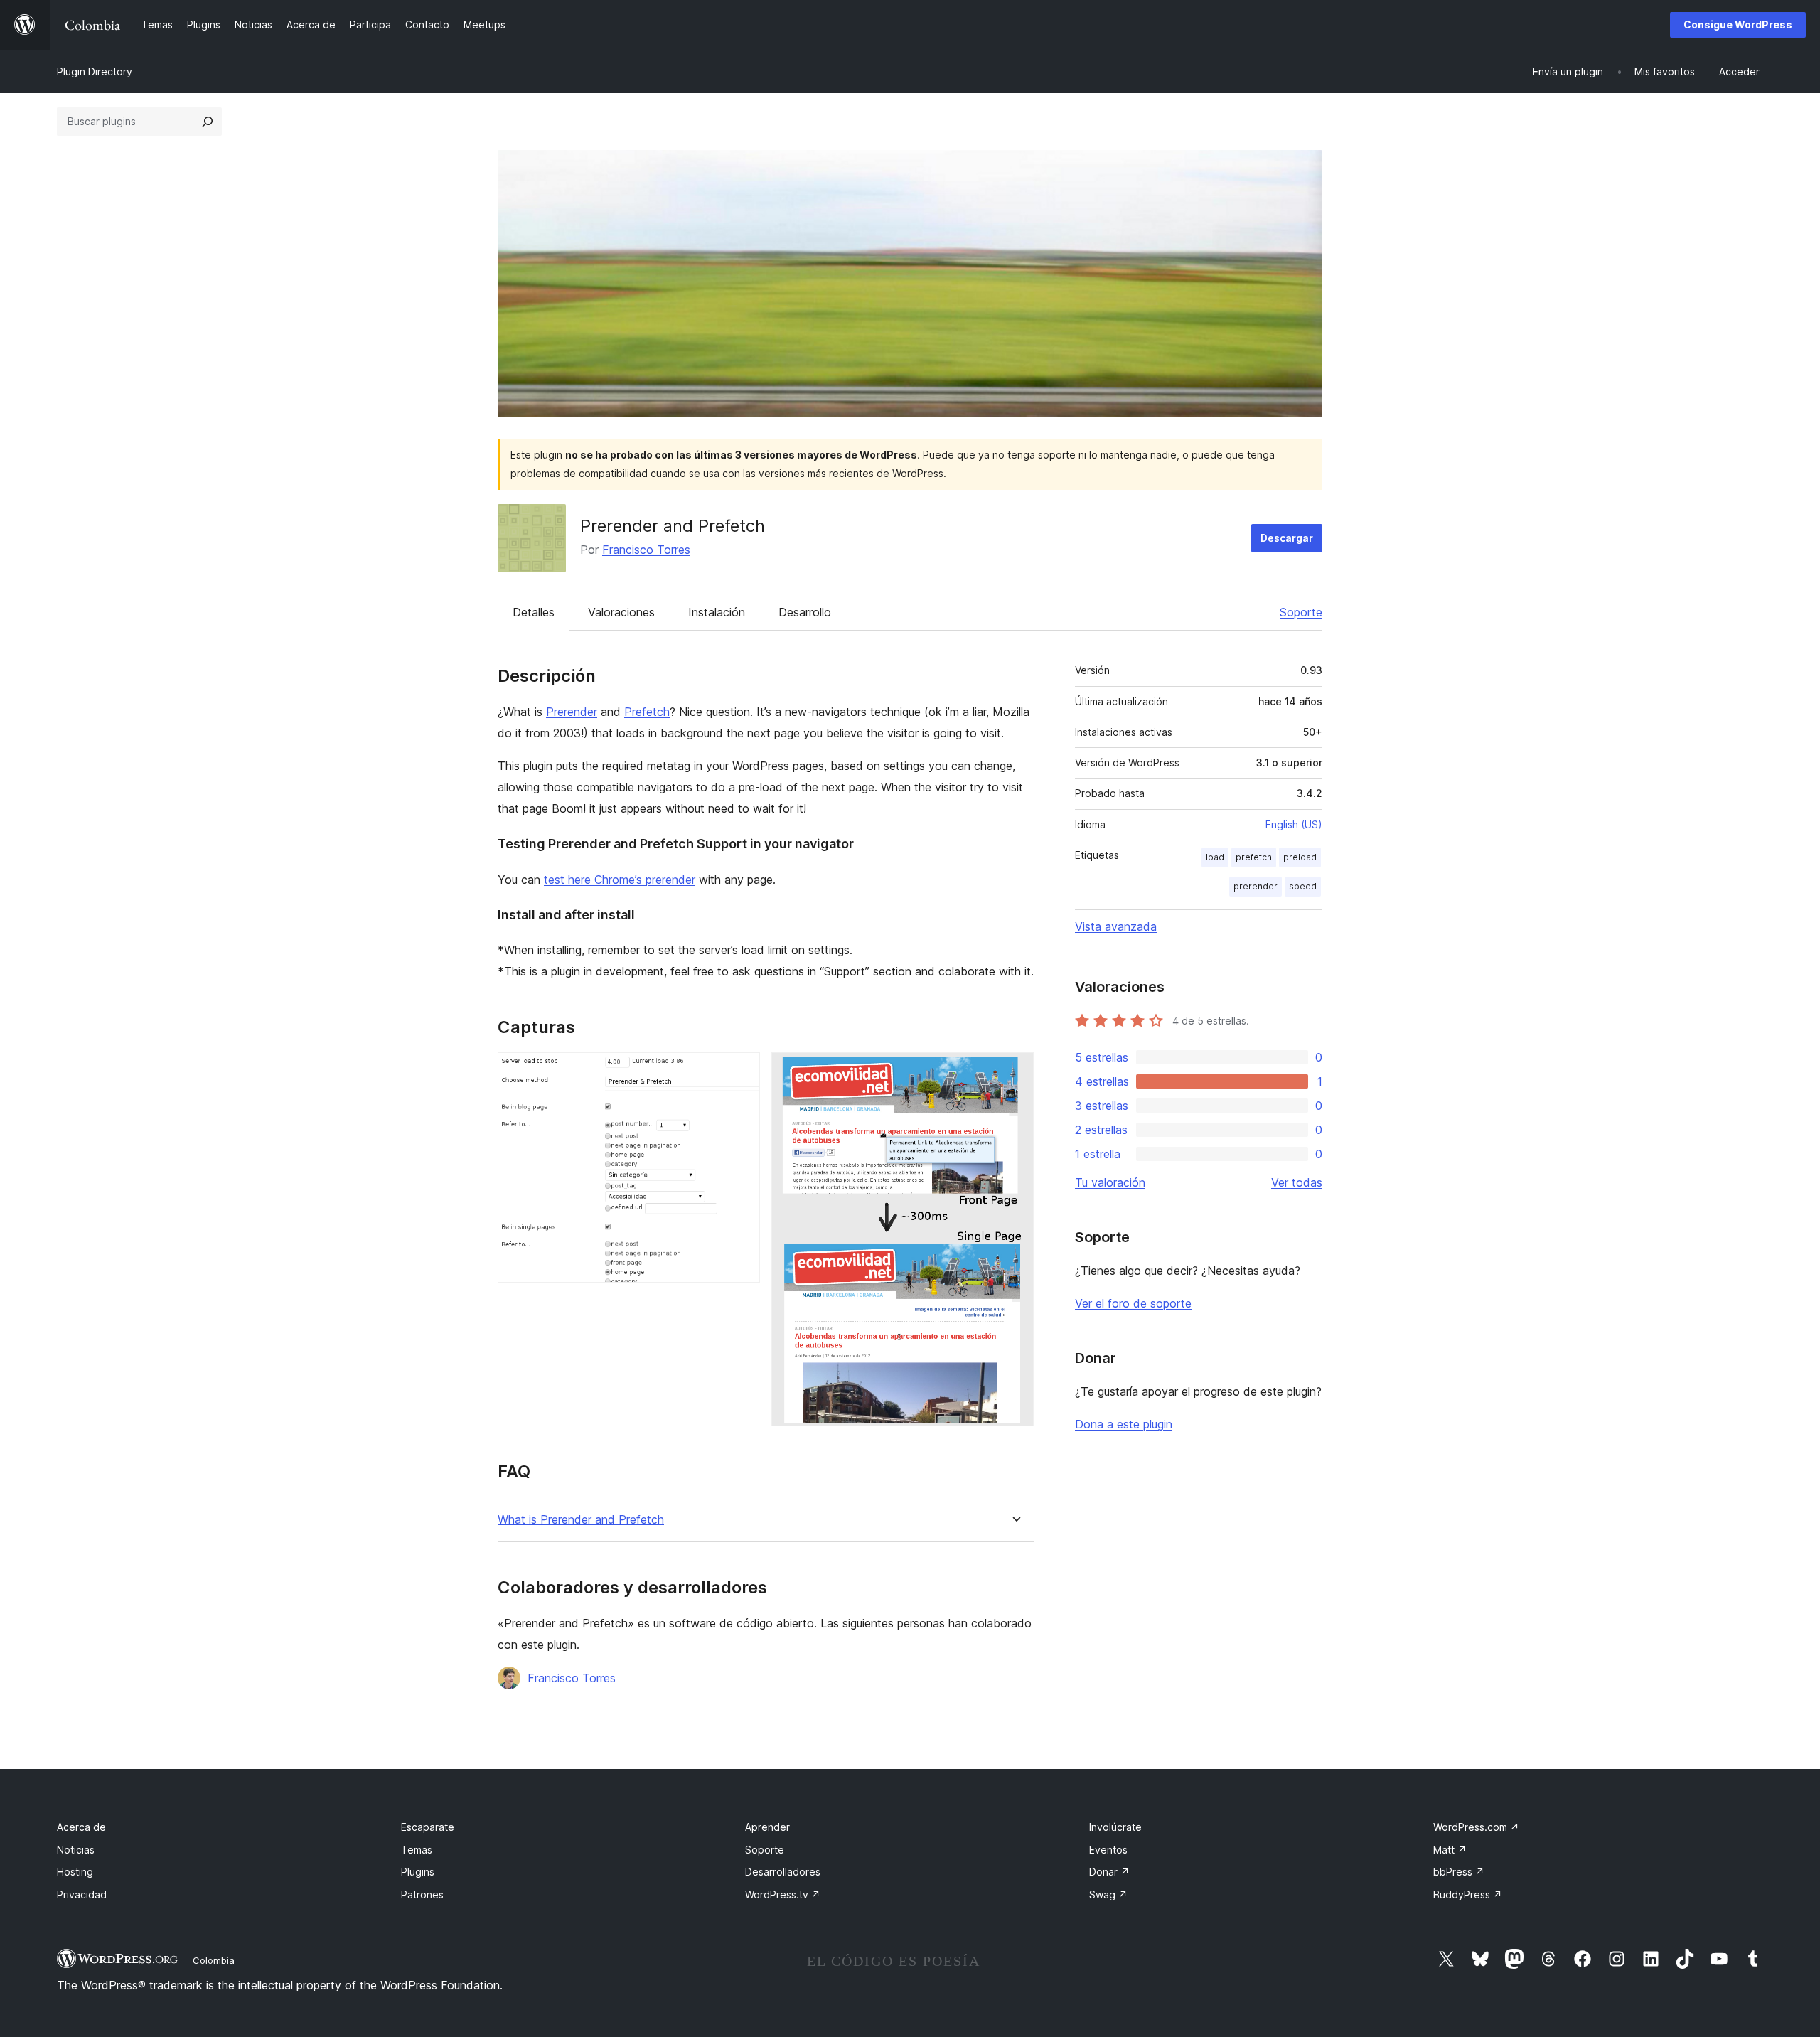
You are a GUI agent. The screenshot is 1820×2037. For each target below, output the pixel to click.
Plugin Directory (95, 71)
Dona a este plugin (1124, 1424)
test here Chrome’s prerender (620, 880)
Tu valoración (1110, 1182)
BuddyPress (1468, 1894)
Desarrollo (805, 612)
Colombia (214, 1960)
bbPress (1459, 1872)
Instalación (717, 612)
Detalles (534, 612)
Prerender (572, 712)
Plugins (418, 1872)
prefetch (1254, 857)
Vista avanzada (1116, 926)
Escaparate (428, 1827)
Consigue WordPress (1738, 25)
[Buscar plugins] (208, 122)
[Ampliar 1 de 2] (741, 1071)
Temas (417, 1850)
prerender (1256, 886)
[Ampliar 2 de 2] (1015, 1071)
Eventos (1108, 1850)
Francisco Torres (646, 550)
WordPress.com (1476, 1827)
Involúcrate (1115, 1827)
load (1215, 857)
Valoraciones (621, 612)
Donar (1109, 1872)
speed (1303, 886)
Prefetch (647, 712)
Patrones (422, 1894)
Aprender (767, 1827)
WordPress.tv (783, 1894)
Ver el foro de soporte (1133, 1303)
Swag (1108, 1894)
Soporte (1301, 612)
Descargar (1287, 538)
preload (1300, 857)
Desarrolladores (783, 1872)
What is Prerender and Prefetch (581, 1520)
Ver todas (1297, 1182)
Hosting (75, 1872)
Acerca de (81, 1827)
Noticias (76, 1850)
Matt (1450, 1850)
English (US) (1294, 824)
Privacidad (82, 1894)
